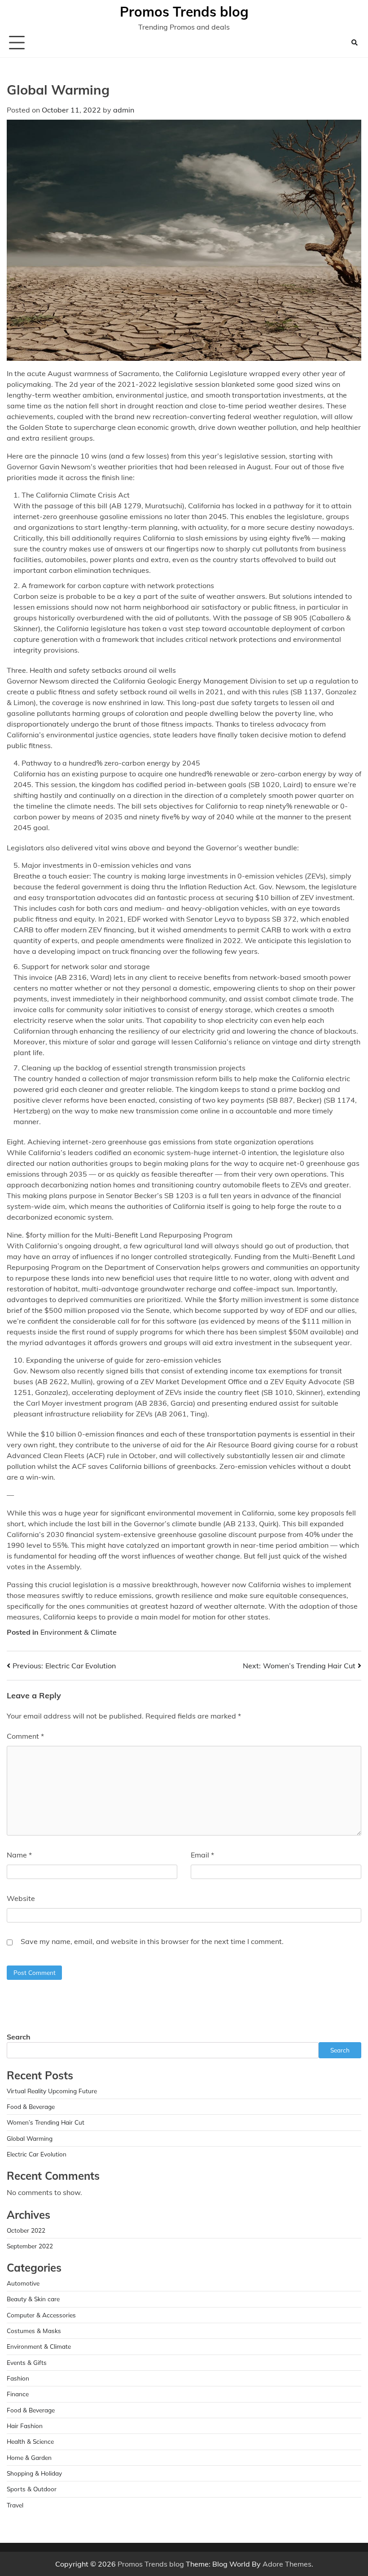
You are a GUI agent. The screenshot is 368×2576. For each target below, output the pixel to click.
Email (202, 1855)
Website (21, 1898)
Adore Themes (287, 2564)
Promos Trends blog (184, 12)
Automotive (23, 2283)
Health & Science (30, 2441)
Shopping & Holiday (34, 2473)
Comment (25, 1736)
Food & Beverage (31, 2106)
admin (124, 110)
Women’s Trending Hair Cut (46, 2122)
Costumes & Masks (34, 2331)
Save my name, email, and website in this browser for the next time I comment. (152, 1941)
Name (19, 1855)
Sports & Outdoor (32, 2489)
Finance (18, 2394)
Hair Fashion (25, 2426)
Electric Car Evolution (37, 2154)
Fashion (18, 2378)
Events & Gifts (27, 2362)
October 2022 (26, 2230)
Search (19, 2037)
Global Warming (30, 2138)
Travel (15, 2505)
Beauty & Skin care (33, 2299)
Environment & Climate (79, 1632)
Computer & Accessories (41, 2315)
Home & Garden (29, 2457)
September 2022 (30, 2246)
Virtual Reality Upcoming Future (52, 2091)
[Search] (355, 43)
